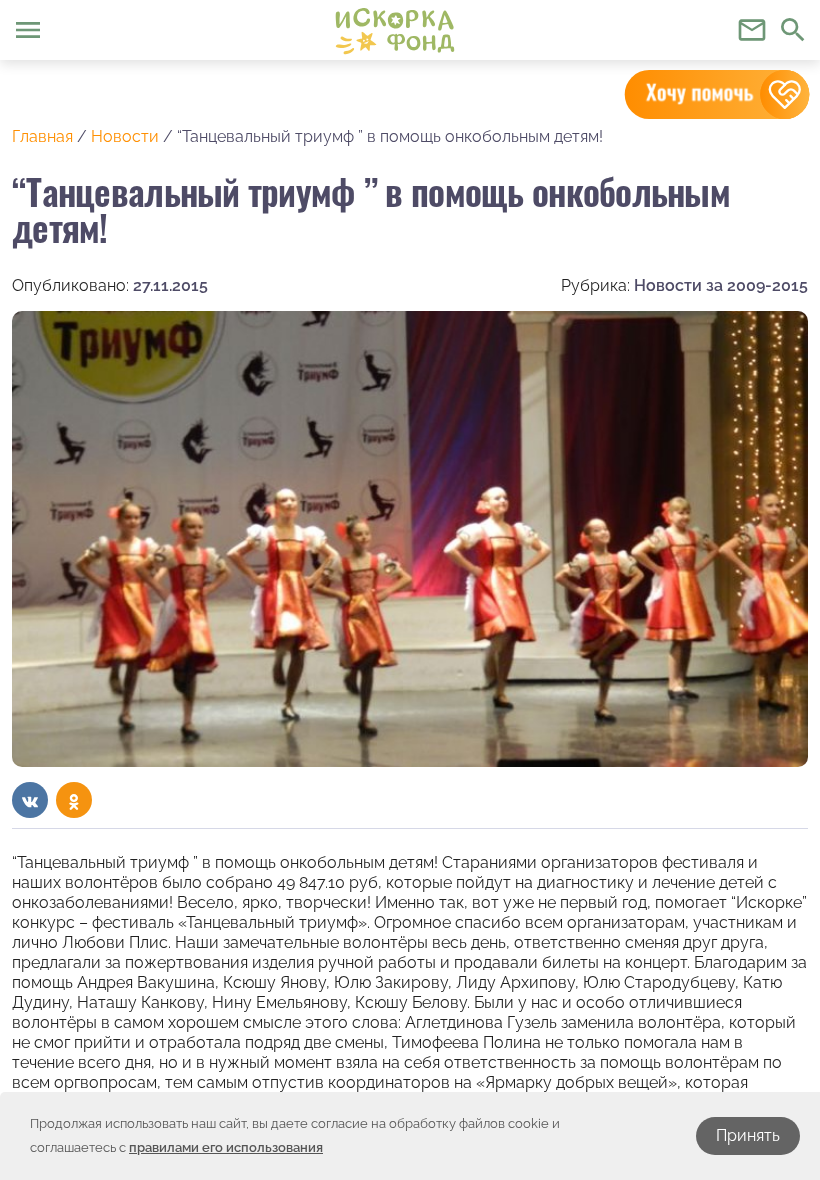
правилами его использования (226, 1147)
